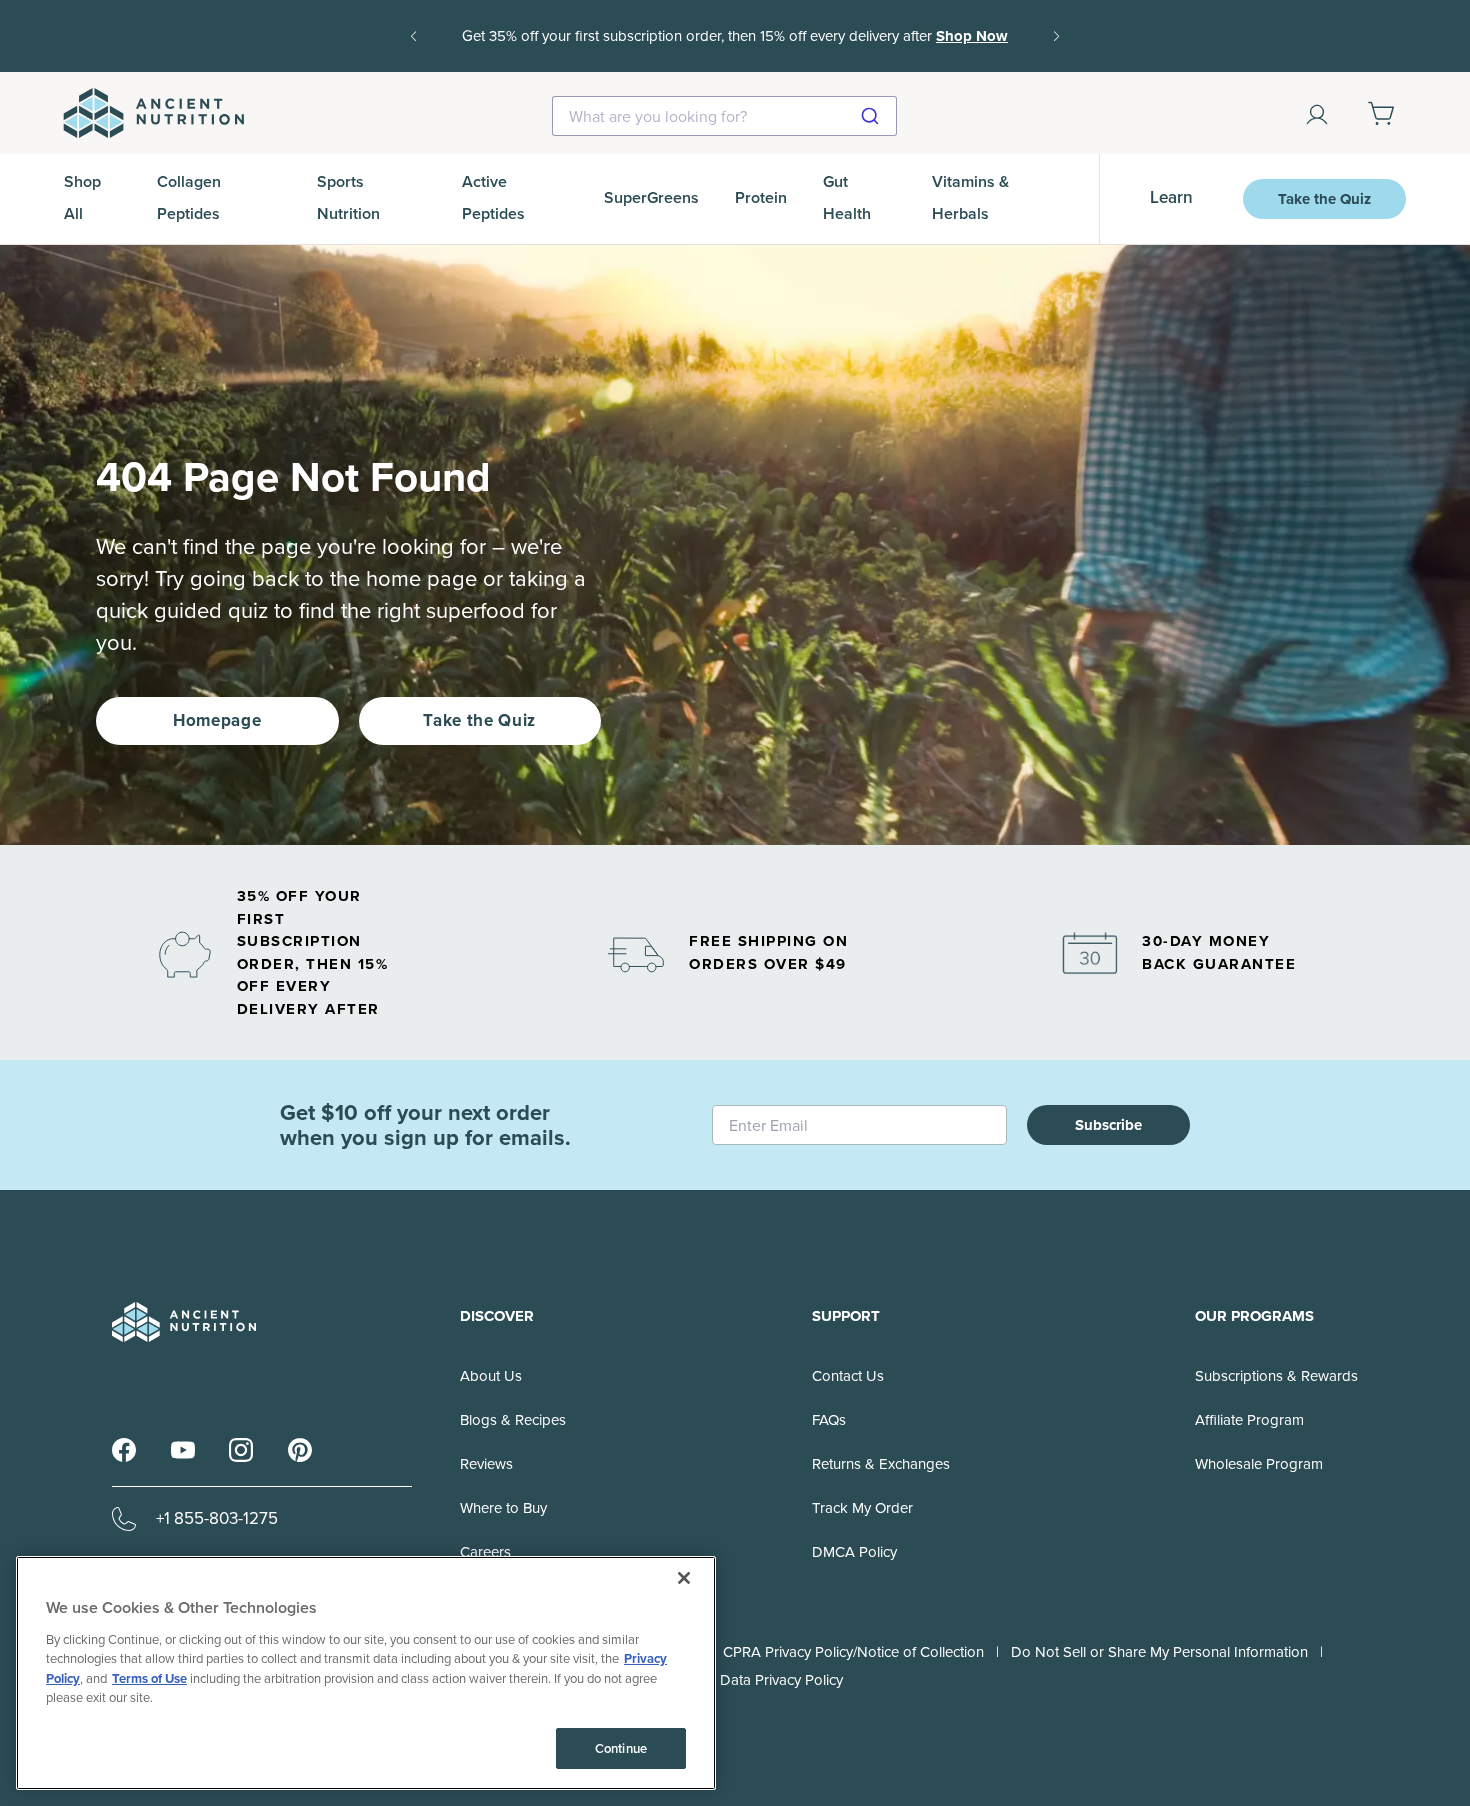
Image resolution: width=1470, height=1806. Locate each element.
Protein (761, 197)
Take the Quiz (1324, 199)
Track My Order (862, 1508)
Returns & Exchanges (881, 1464)
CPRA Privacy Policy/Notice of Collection (853, 1652)
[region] (366, 1673)
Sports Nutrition (348, 197)
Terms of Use (149, 1678)
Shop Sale (767, 50)
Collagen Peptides (189, 197)
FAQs (829, 1420)
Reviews (486, 1464)
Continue (621, 1748)
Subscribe (1108, 1125)
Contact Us (848, 1376)
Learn (1171, 197)
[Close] (684, 1578)
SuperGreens (651, 197)
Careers (485, 1552)
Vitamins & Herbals (970, 197)
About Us (491, 1376)
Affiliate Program (1249, 1420)
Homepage (217, 720)
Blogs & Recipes (513, 1420)
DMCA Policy (854, 1552)
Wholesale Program (1259, 1464)
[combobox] (724, 116)
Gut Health (847, 197)
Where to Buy (503, 1508)
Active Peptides (493, 197)
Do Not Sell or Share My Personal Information (1159, 1652)
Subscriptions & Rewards (1276, 1376)
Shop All (82, 197)
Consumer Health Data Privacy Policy (723, 1680)
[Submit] (872, 116)
